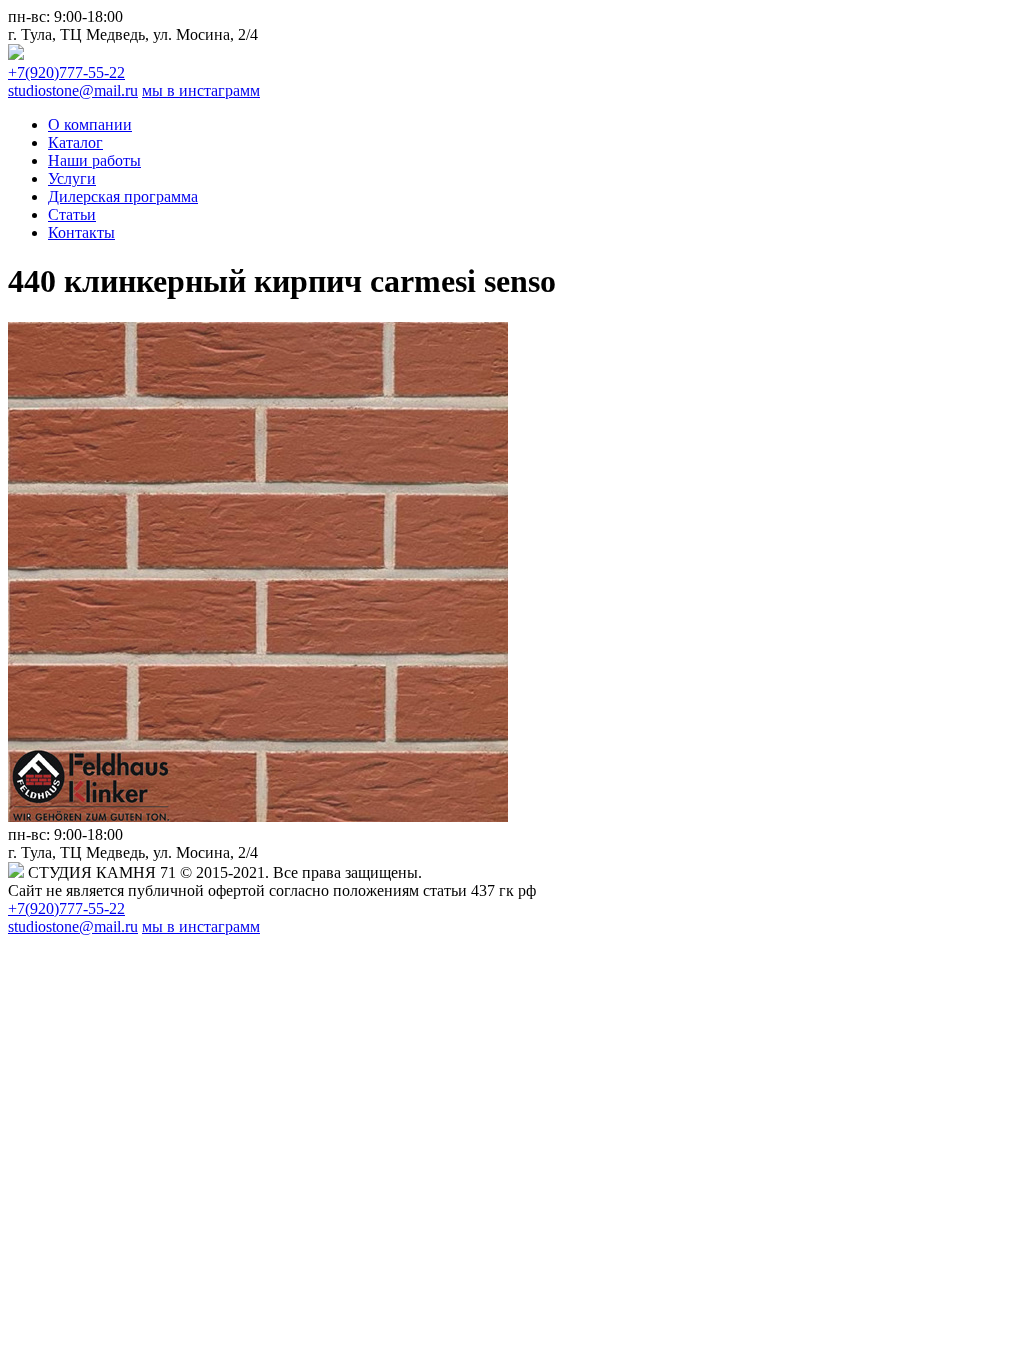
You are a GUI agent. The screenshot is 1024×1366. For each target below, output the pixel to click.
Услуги (72, 178)
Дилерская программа (123, 196)
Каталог (75, 142)
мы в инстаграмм (201, 90)
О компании (90, 124)
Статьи (72, 214)
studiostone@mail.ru (73, 90)
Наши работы (94, 160)
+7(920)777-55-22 (66, 72)
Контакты (81, 232)
